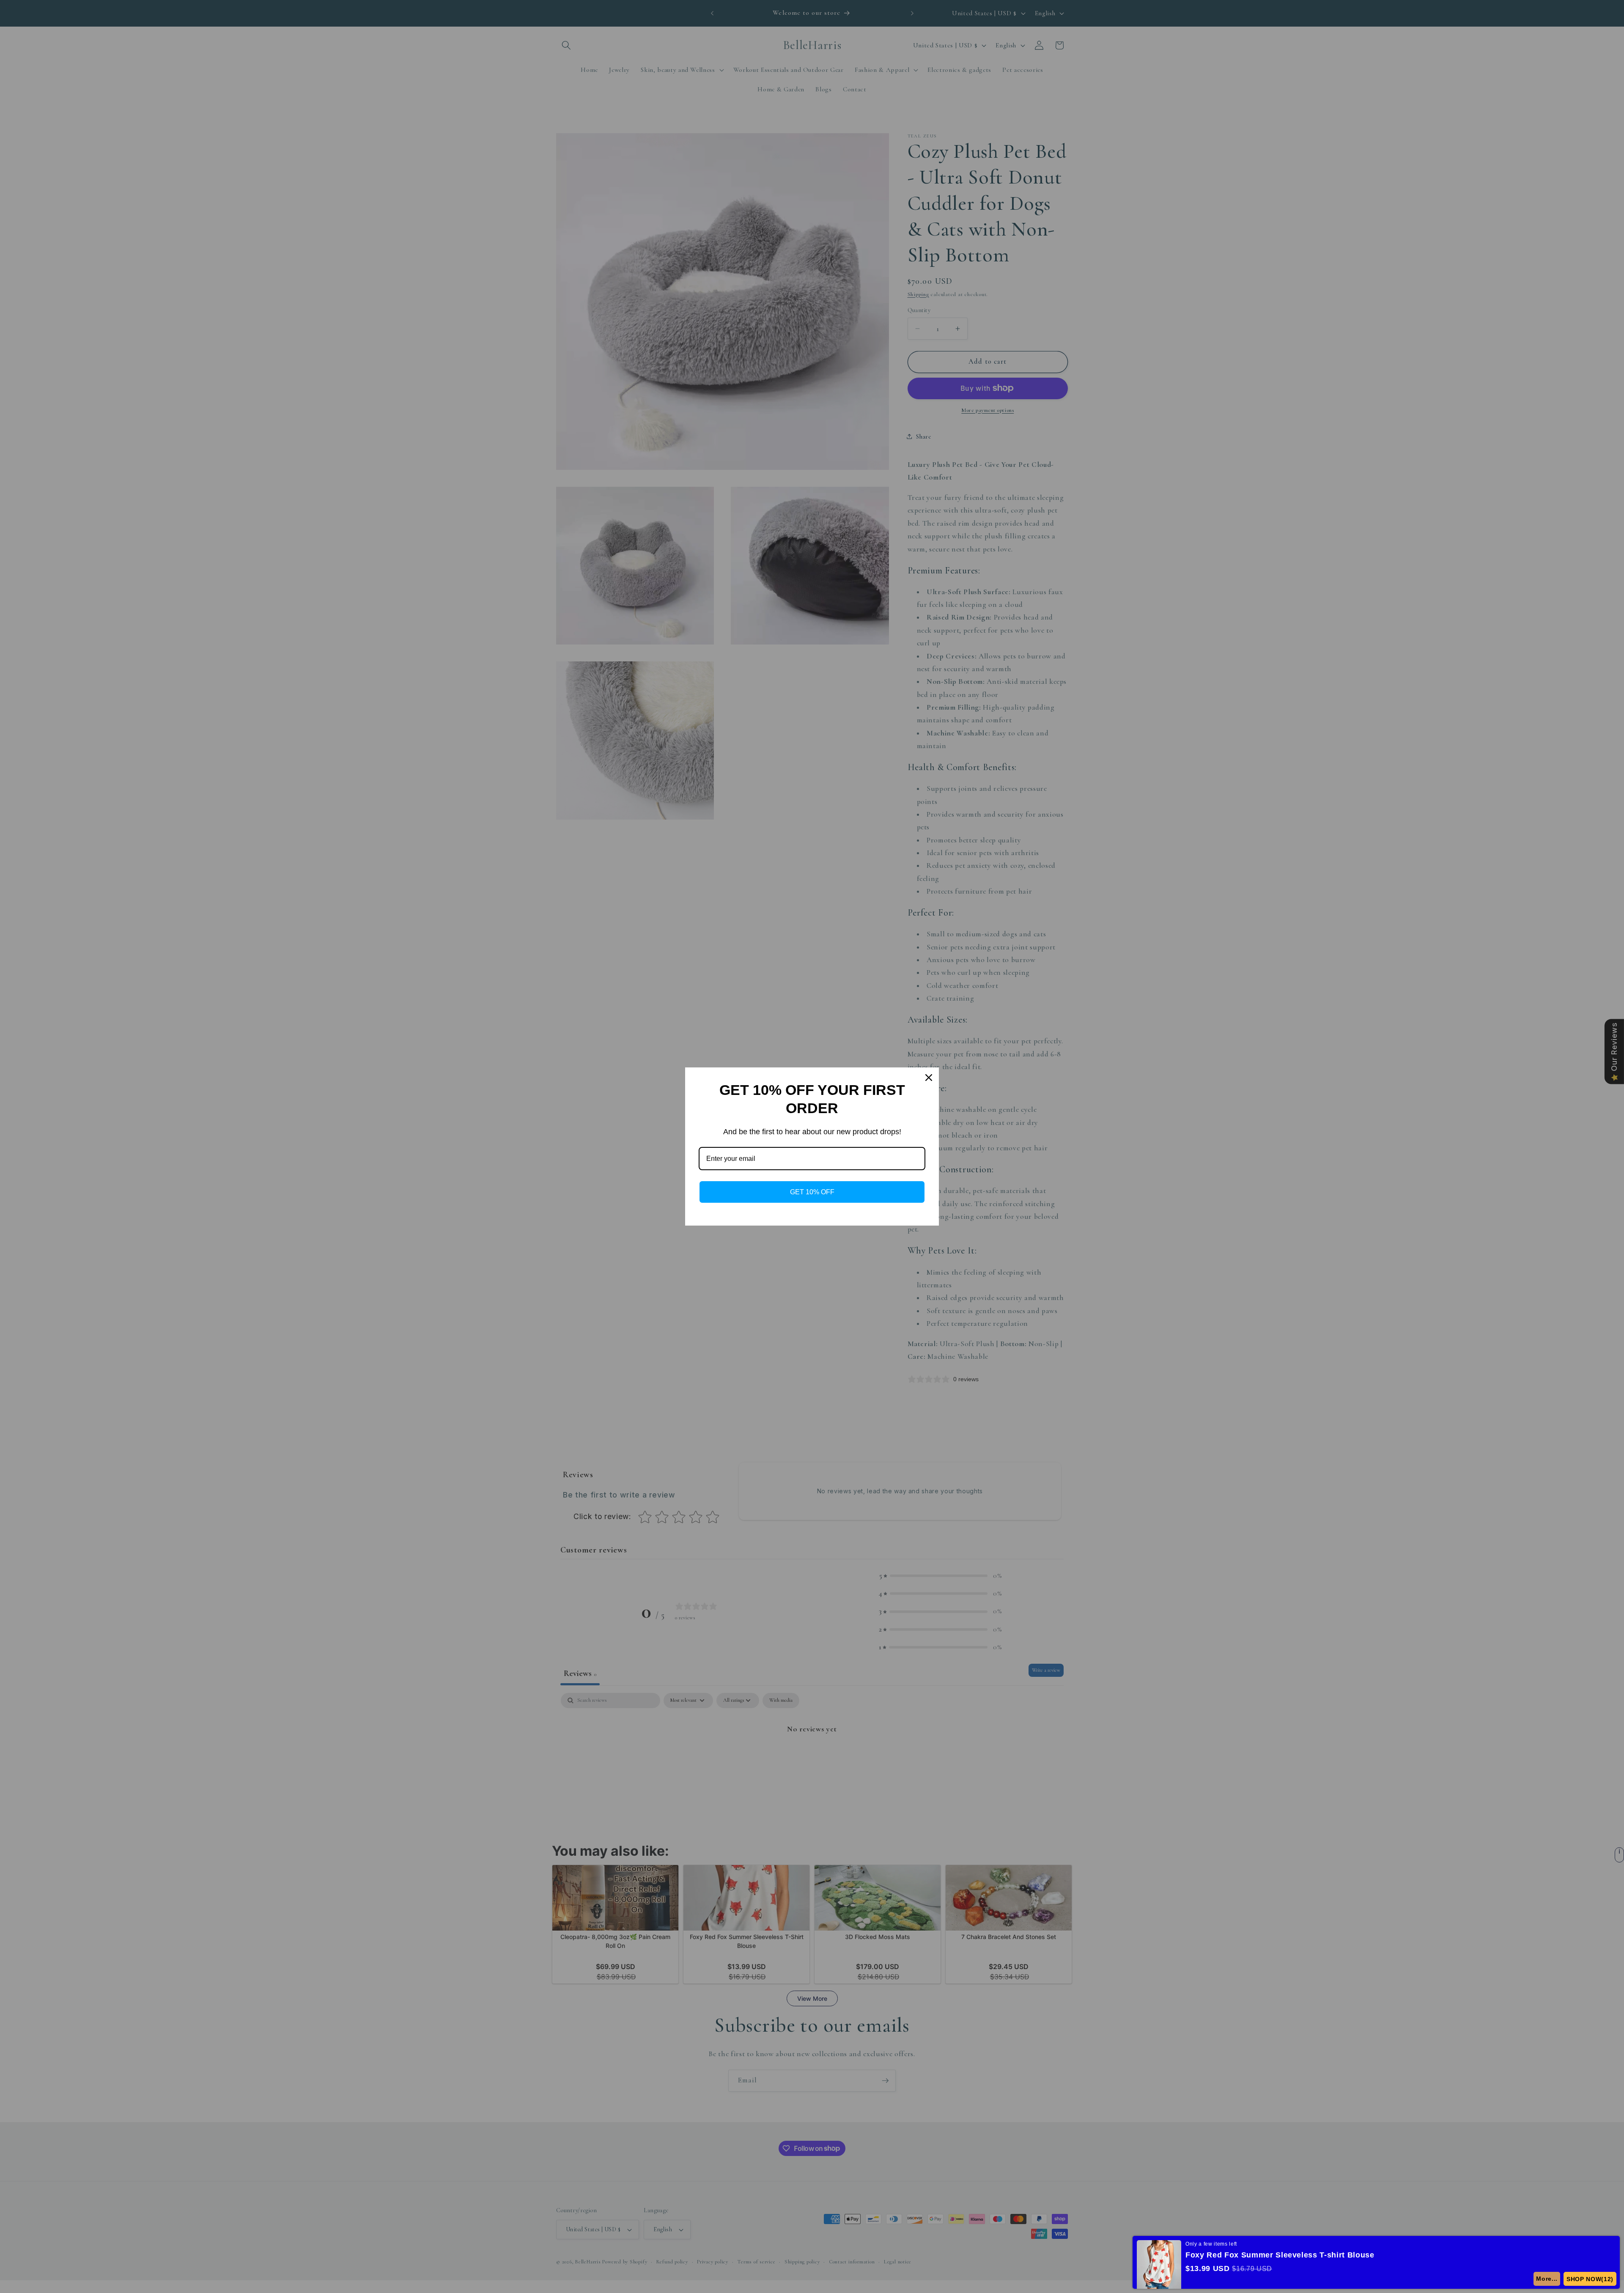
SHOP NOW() (1592, 2279)
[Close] (929, 1078)
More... (1551, 2279)
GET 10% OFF (812, 1192)
